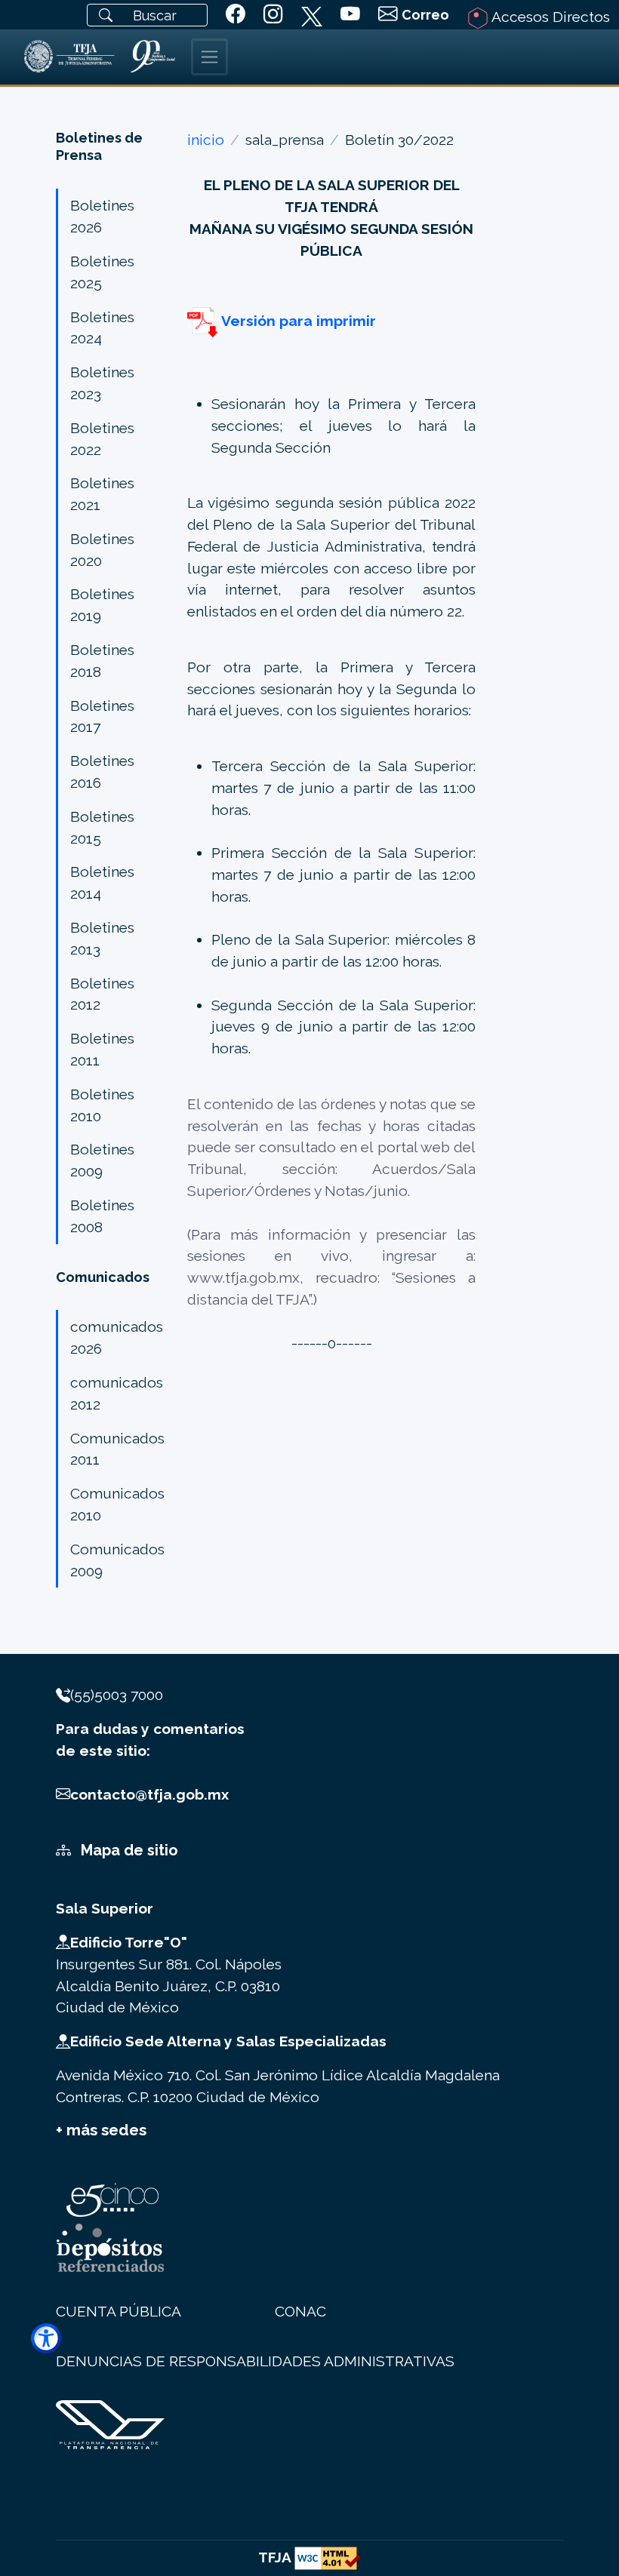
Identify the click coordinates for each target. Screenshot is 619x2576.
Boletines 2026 (102, 216)
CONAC (300, 2311)
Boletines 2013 (102, 938)
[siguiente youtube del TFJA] (350, 15)
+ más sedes (101, 2130)
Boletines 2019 (102, 605)
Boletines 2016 (102, 772)
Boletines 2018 (102, 661)
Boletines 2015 (102, 827)
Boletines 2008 (102, 1216)
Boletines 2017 (102, 716)
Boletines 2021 (102, 494)
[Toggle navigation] (209, 57)
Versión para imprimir (297, 321)
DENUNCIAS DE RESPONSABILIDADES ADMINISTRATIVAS (255, 2361)
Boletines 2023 (102, 383)
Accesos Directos (549, 17)
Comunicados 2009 (117, 1560)
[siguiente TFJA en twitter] (312, 14)
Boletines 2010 (102, 1105)
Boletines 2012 (102, 994)
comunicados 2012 (117, 1393)
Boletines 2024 (102, 328)
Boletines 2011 (102, 1049)
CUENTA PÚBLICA (119, 2311)
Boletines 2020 (102, 550)
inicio (206, 140)
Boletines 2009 (102, 1160)
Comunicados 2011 (117, 1449)
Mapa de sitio (128, 1850)
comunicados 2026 (117, 1337)
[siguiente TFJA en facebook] (236, 15)
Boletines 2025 (102, 272)
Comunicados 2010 (117, 1504)
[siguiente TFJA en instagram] (273, 15)
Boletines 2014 (102, 882)
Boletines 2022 (102, 439)
